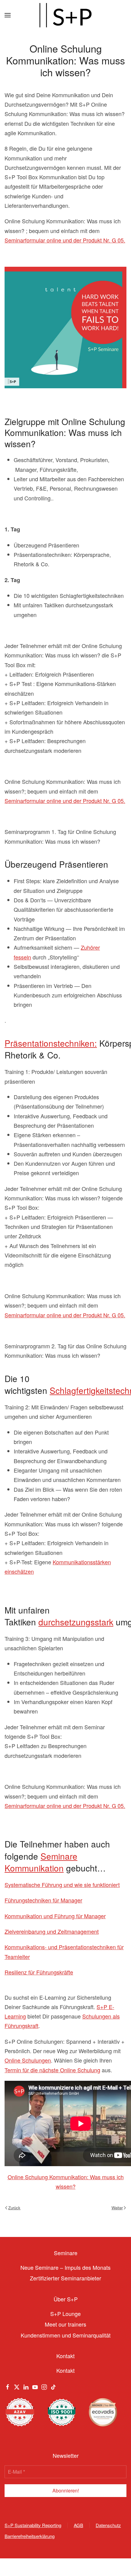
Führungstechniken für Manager (43, 1900)
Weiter (117, 2208)
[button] (8, 15)
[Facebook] (8, 2386)
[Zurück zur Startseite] (65, 15)
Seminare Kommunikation (41, 1862)
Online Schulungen (28, 2060)
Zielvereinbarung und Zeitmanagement (52, 1931)
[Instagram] (44, 2386)
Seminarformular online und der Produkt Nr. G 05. (65, 240)
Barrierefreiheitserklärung (30, 2536)
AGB (78, 2525)
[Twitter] (17, 2386)
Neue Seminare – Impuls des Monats (65, 2267)
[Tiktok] (53, 2386)
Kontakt (65, 2370)
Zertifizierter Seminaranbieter (65, 2278)
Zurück (14, 2208)
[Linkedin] (26, 2386)
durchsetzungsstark (76, 1622)
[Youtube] (35, 2386)
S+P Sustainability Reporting (33, 2525)
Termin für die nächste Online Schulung (52, 2070)
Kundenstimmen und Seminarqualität (66, 2335)
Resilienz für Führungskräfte (39, 1972)
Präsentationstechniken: (51, 1043)
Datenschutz (108, 2525)
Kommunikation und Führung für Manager (55, 1916)
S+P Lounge (65, 2314)
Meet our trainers (65, 2324)
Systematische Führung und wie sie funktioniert (62, 1885)
